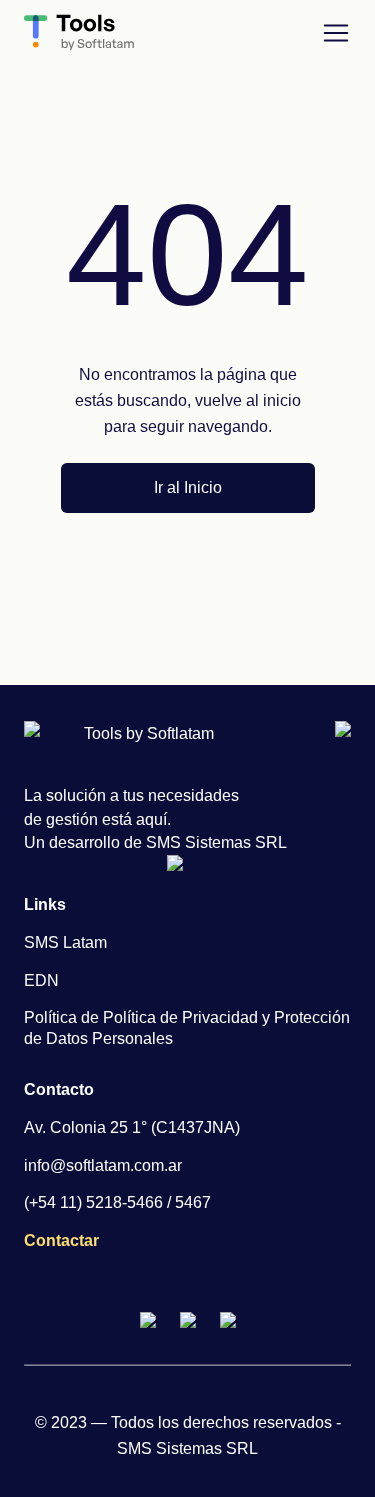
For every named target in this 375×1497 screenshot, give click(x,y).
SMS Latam (65, 942)
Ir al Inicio (188, 487)
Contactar (61, 1240)
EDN (41, 980)
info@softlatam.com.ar (103, 1165)
